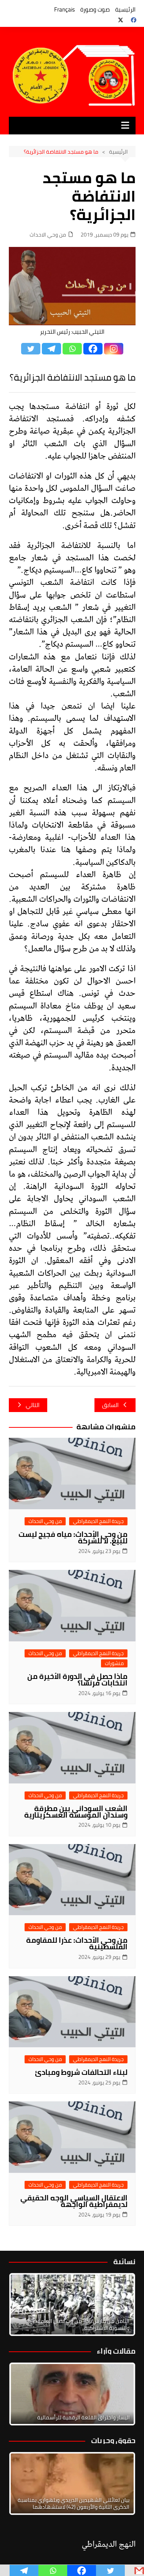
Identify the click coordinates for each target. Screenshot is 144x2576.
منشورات (114, 1663)
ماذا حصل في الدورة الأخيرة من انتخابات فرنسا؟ (77, 1680)
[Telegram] (51, 349)
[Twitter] (31, 349)
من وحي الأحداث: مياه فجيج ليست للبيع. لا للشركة (73, 1537)
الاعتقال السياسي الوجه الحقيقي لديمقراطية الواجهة (74, 2201)
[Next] (119, 2304)
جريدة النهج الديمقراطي (98, 1521)
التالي (33, 1405)
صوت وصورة (95, 9)
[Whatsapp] (72, 349)
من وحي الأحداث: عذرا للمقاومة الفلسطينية (77, 1943)
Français (65, 9)
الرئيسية (125, 9)
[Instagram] (114, 349)
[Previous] (25, 2394)
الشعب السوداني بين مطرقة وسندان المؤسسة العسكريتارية (76, 1812)
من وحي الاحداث (48, 235)
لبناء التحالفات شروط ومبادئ (81, 2072)
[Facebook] (93, 349)
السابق (110, 1405)
